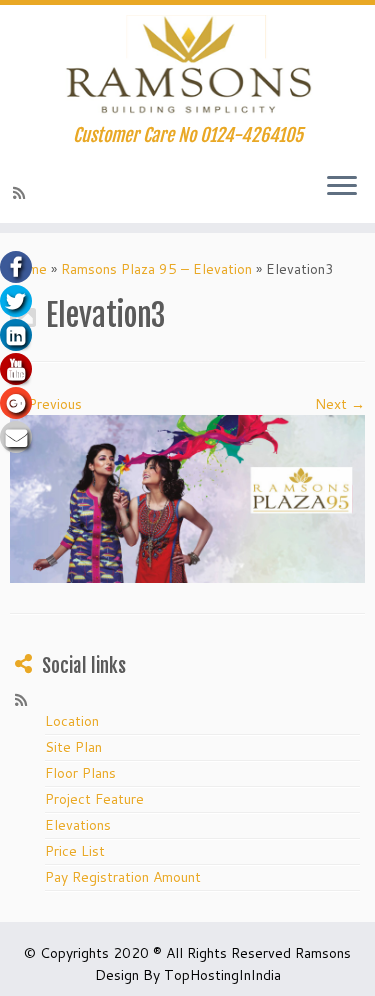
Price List (75, 851)
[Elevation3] (187, 498)
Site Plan (73, 747)
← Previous (46, 404)
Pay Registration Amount (123, 877)
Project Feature (94, 799)
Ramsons (323, 953)
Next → (340, 404)
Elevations (78, 825)
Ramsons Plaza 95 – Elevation (156, 269)
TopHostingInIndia (222, 975)
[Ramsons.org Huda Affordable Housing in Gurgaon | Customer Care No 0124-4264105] (187, 65)
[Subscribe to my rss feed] (22, 193)
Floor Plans (80, 773)
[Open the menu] (342, 187)
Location (72, 721)
